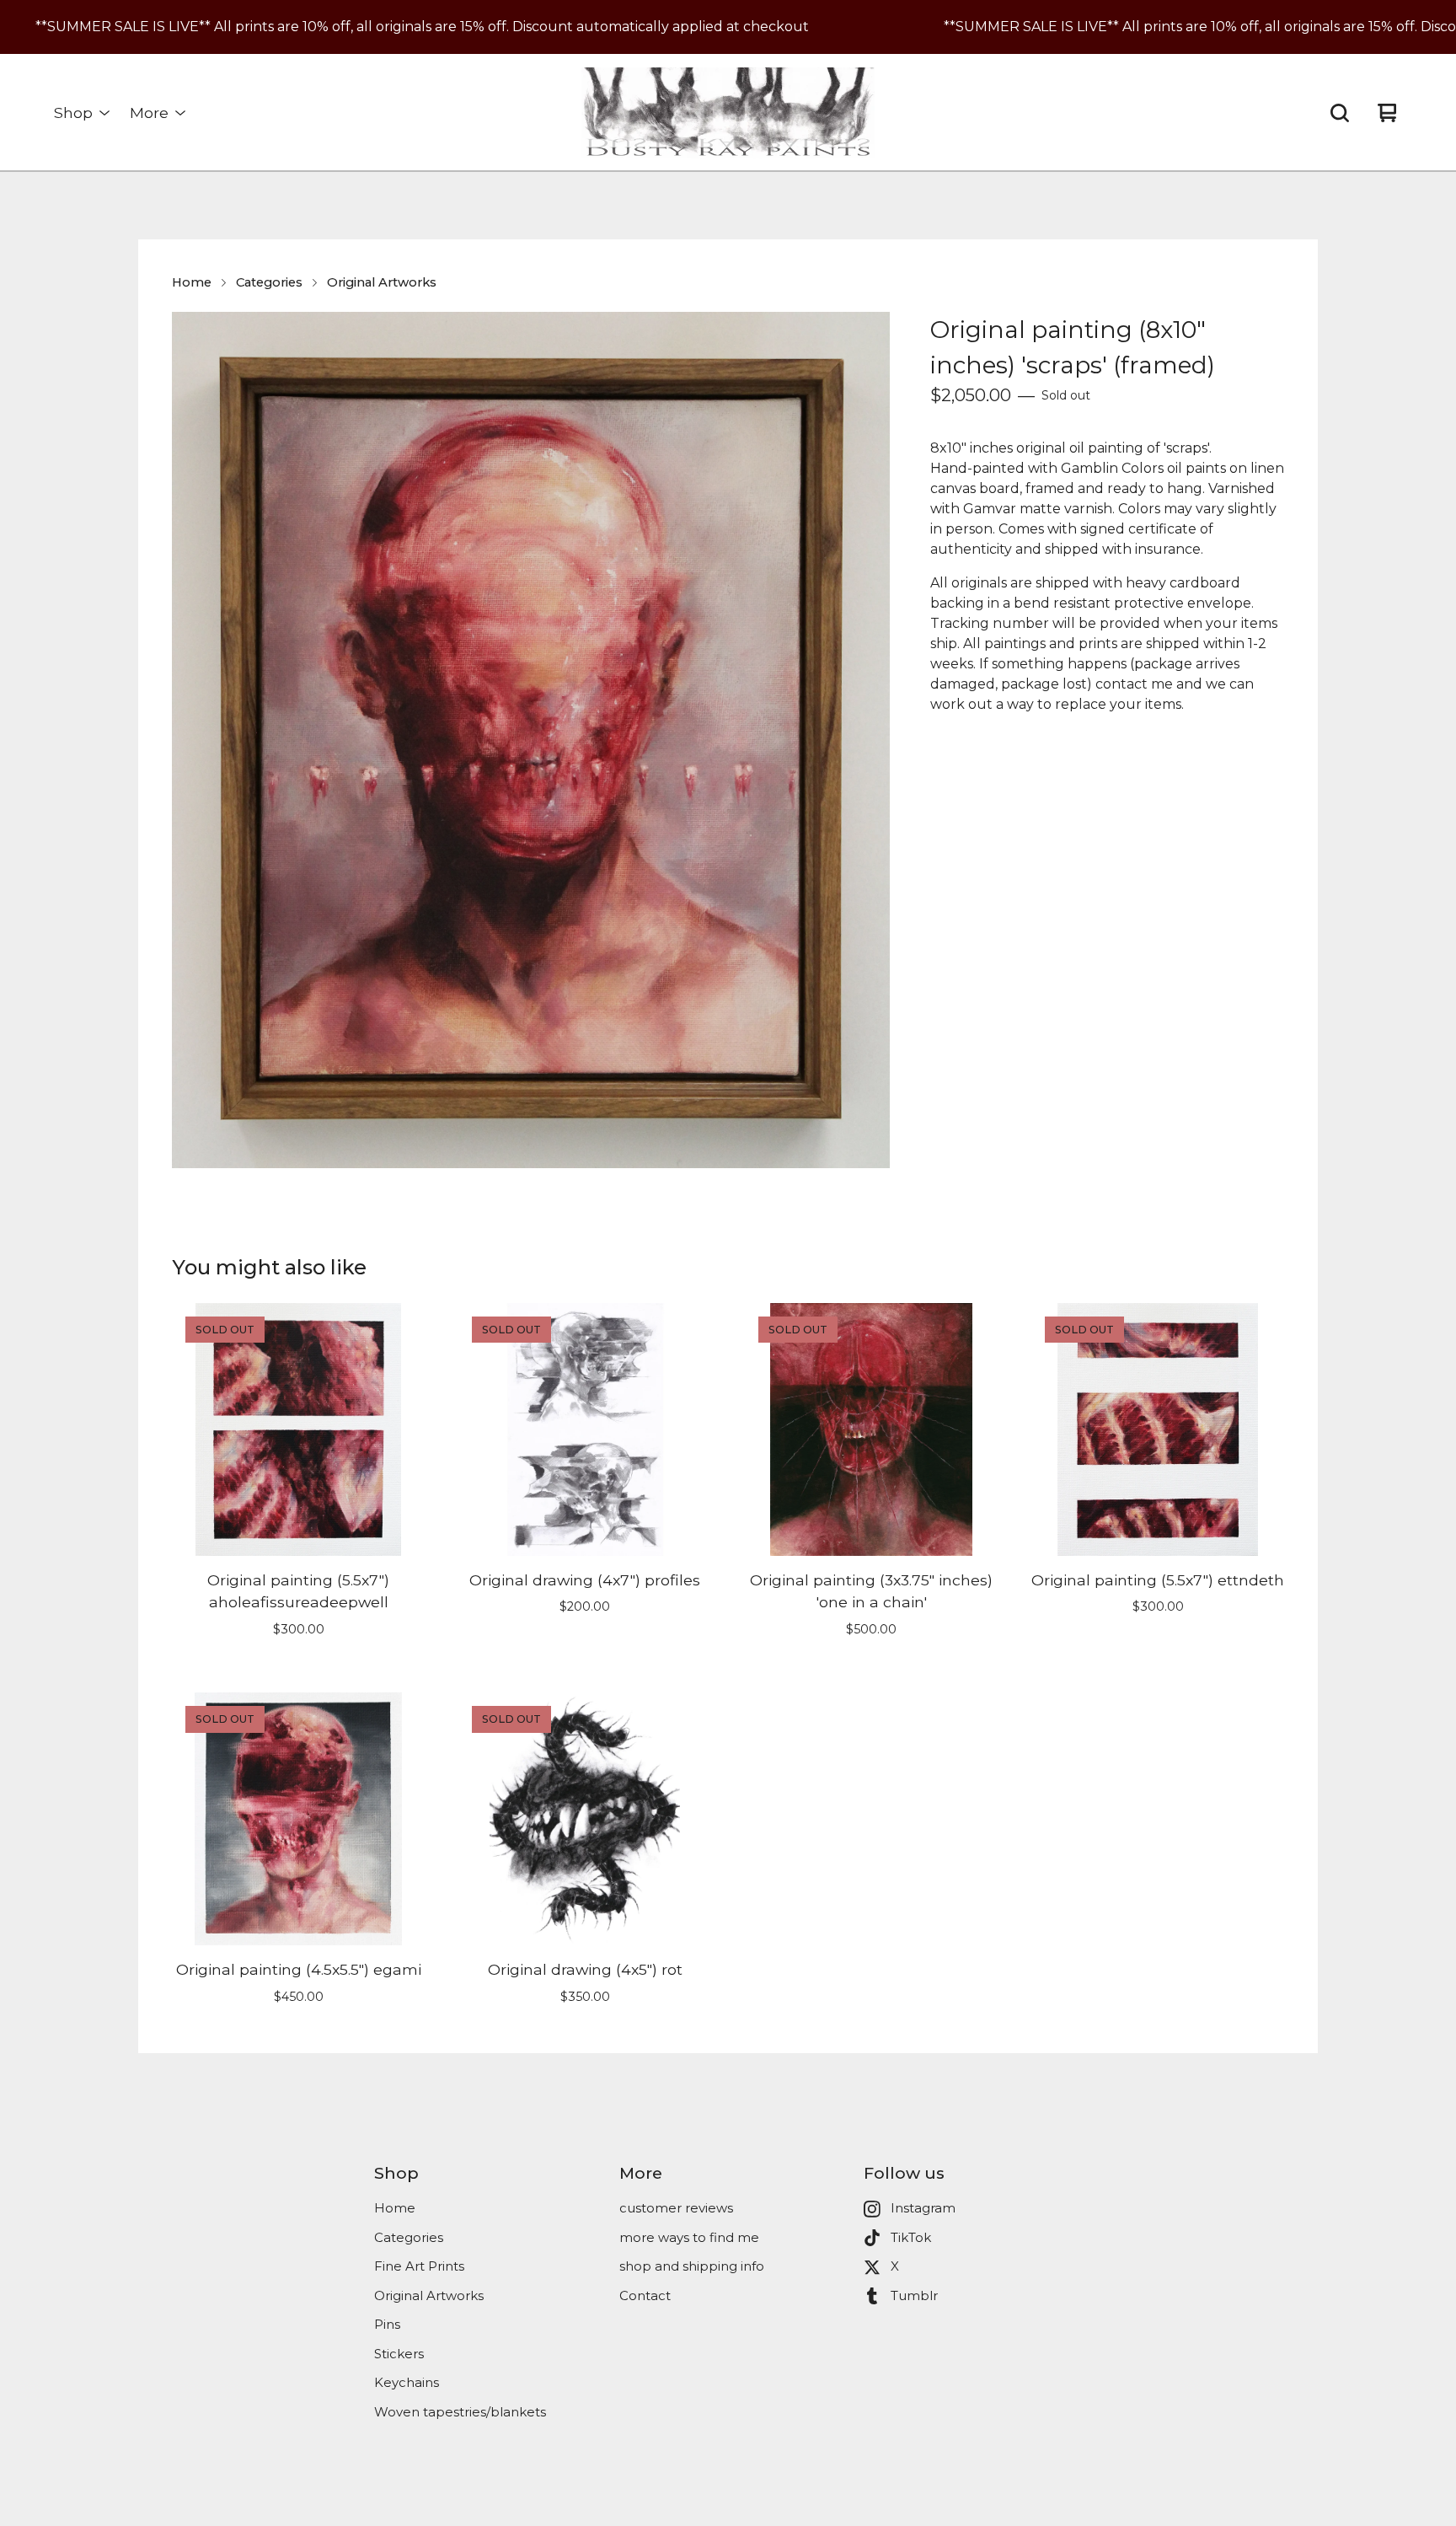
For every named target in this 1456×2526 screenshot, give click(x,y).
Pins (387, 2324)
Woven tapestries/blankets (460, 2412)
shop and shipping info (692, 2266)
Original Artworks (382, 282)
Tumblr (914, 2295)
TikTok (911, 2237)
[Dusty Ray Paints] (728, 113)
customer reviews (676, 2208)
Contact (645, 2295)
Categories (269, 282)
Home (192, 282)
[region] (728, 27)
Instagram (923, 2208)
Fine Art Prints (419, 2266)
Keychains (407, 2382)
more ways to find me (689, 2237)
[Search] (1340, 113)
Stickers (399, 2354)
